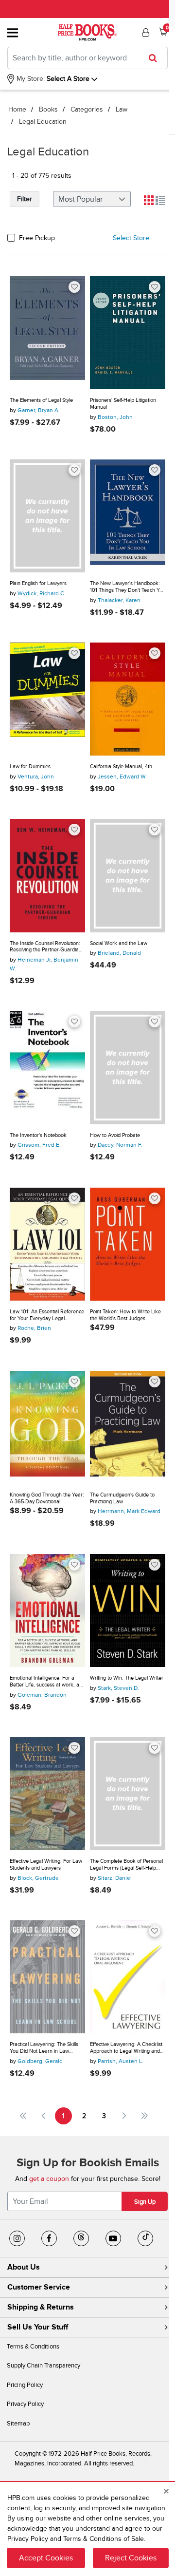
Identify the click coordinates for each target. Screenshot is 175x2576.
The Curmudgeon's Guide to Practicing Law (122, 1498)
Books (48, 109)
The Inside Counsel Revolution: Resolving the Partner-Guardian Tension (46, 947)
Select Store (131, 238)
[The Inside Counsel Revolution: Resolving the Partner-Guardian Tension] (47, 876)
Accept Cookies (46, 2558)
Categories (87, 109)
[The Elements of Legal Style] (47, 333)
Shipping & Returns (41, 2307)
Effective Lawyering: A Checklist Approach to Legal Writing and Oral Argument (126, 2048)
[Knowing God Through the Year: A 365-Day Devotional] (47, 1428)
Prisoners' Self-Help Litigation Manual (123, 404)
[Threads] (81, 2238)
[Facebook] (49, 2238)
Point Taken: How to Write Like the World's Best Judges (125, 1315)
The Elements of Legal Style (41, 400)
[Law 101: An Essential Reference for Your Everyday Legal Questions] (47, 1244)
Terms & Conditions (33, 2347)
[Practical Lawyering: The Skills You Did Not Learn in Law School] (47, 1977)
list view (160, 200)
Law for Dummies (30, 767)
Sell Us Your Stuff (38, 2327)
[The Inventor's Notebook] (47, 1068)
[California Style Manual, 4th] (128, 699)
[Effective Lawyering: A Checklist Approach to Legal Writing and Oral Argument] (128, 1977)
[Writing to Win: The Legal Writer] (128, 1611)
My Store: (30, 79)
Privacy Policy (25, 2404)
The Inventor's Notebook (38, 1135)
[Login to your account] (144, 33)
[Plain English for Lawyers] (47, 516)
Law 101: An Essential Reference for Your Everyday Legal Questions (47, 1315)
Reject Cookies (131, 2558)
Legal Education (43, 122)
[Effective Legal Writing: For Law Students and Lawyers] (47, 1794)
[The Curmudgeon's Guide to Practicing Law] (128, 1428)
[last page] (145, 2116)
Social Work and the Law (119, 943)
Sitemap (18, 2424)
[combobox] (87, 58)
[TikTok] (145, 2238)
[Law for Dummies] (47, 699)
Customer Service (39, 2287)
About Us (24, 2267)
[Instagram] (17, 2238)
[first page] (23, 2116)
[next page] (124, 2116)
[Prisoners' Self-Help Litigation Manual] (128, 333)
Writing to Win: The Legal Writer (127, 1678)
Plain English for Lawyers (38, 583)
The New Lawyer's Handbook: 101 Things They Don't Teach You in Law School (128, 587)
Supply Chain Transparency (44, 2366)
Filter (25, 199)
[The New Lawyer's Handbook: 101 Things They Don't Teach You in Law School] (128, 516)
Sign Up (145, 2202)
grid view (149, 200)
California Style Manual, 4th (121, 767)
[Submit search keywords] (156, 58)
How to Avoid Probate (115, 1135)
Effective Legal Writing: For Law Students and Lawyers (46, 1865)
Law (122, 109)
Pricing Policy (25, 2385)
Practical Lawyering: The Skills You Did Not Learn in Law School (44, 2048)
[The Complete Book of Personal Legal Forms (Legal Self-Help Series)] (128, 1794)
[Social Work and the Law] (128, 876)
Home (17, 109)
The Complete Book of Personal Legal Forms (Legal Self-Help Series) (126, 1865)
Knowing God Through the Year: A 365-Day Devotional (47, 1498)
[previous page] (44, 2116)
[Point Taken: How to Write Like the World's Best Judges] (128, 1244)
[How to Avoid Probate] (128, 1068)
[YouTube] (113, 2238)
